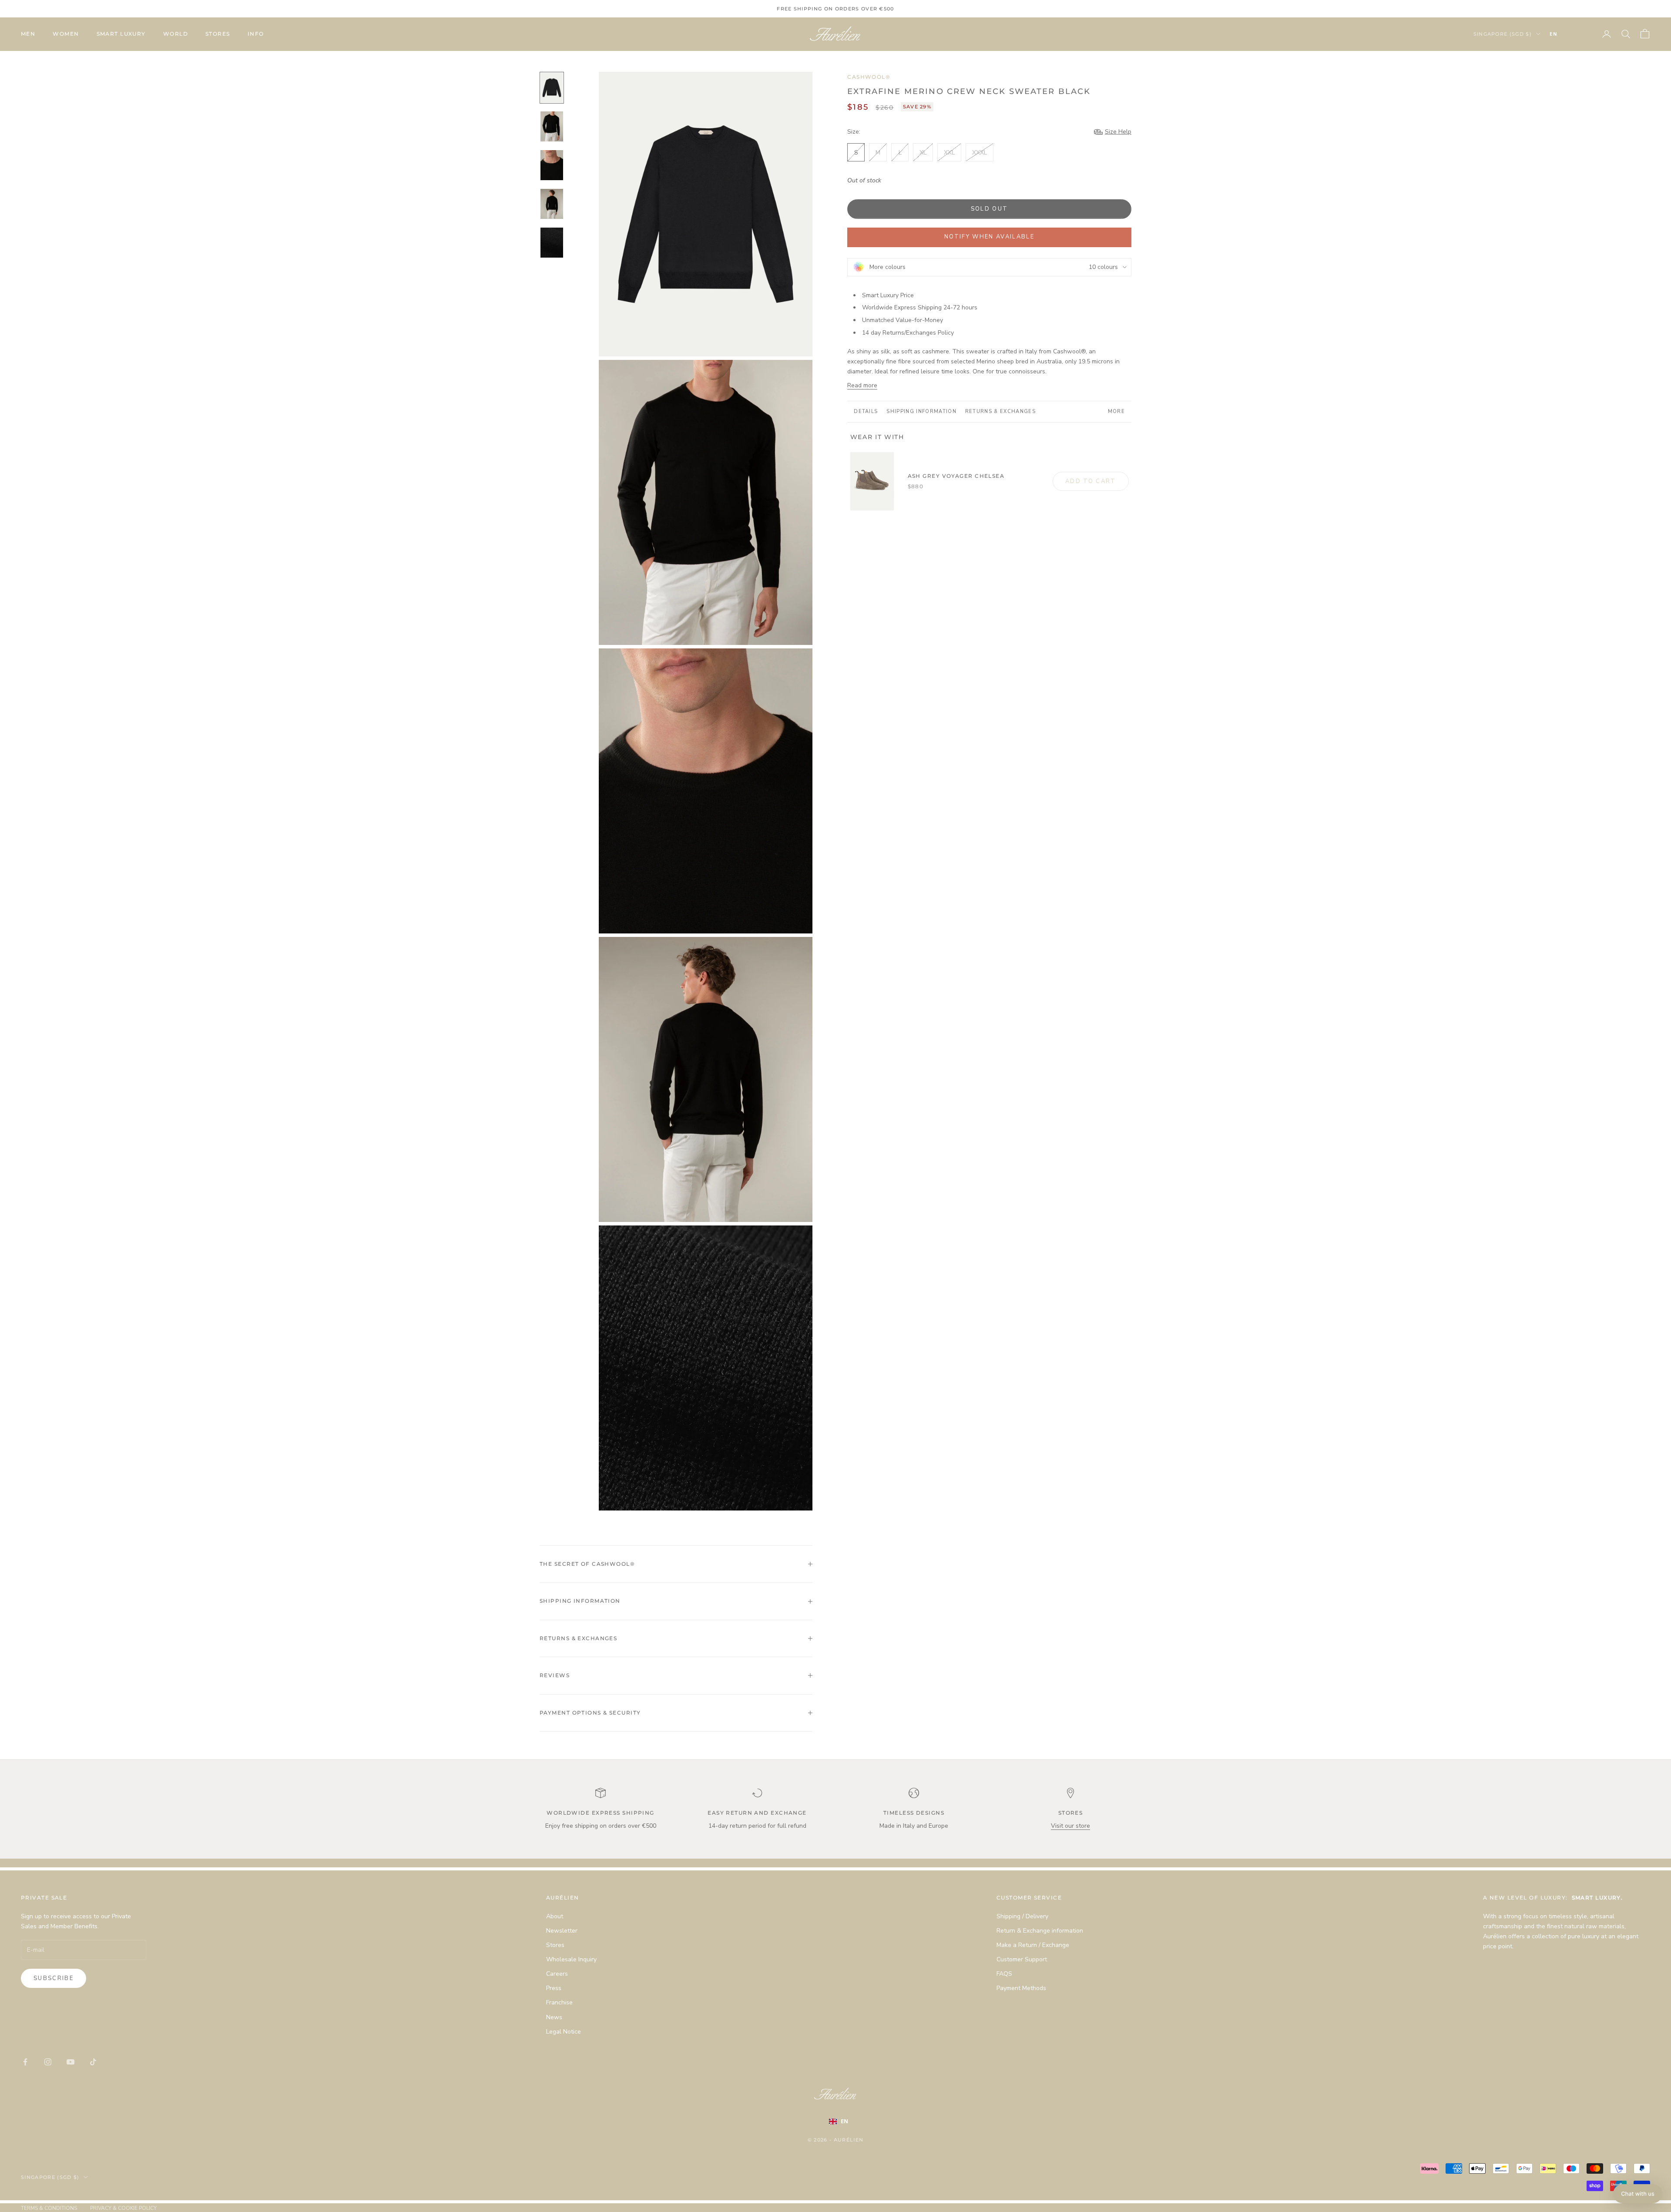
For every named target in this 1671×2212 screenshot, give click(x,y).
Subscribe (54, 1978)
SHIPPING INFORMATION (921, 411)
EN (1554, 34)
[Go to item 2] (552, 126)
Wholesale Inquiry (571, 1959)
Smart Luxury (121, 34)
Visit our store (1070, 1826)
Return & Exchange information (1040, 1931)
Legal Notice (564, 2032)
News (554, 2017)
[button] (1638, 2194)
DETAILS (866, 411)
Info (256, 34)
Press (554, 1988)
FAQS (1004, 1974)
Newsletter (562, 1931)
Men (28, 34)
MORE (1116, 411)
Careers (557, 1974)
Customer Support (1022, 1959)
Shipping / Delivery (1022, 1916)
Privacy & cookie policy (123, 2208)
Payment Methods (1021, 1988)
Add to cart (1091, 481)
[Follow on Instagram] (48, 2062)
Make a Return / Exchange (1033, 1945)
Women (66, 34)
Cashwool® (869, 77)
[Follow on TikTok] (93, 2062)
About (555, 1916)
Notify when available (989, 237)
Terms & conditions (49, 2208)
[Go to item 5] (552, 243)
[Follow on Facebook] (25, 2062)
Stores (218, 34)
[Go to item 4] (552, 204)
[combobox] (1567, 34)
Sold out (990, 209)
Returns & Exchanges (1000, 411)
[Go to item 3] (552, 165)
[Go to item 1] (552, 88)
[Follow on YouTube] (70, 2062)
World (176, 34)
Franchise (559, 2002)
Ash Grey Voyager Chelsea (956, 476)
